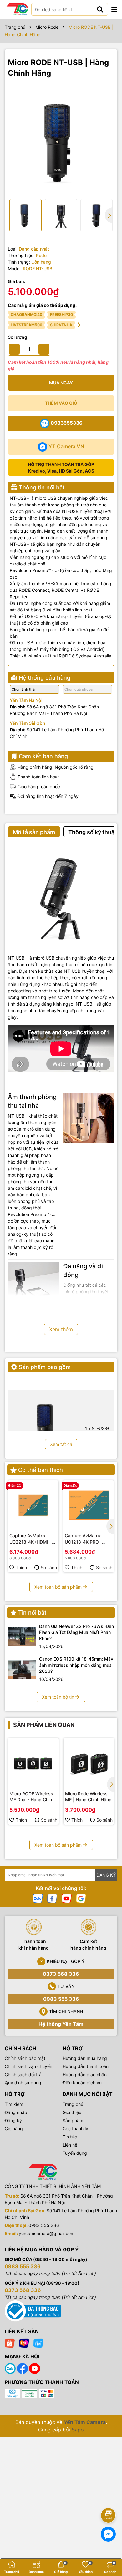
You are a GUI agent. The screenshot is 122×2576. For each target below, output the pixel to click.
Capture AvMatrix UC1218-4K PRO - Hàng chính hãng (83, 1539)
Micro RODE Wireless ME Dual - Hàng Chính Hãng (32, 1797)
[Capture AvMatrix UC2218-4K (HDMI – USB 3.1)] (33, 1506)
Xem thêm (61, 1329)
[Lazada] (24, 2343)
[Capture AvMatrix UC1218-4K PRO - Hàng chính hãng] (89, 1506)
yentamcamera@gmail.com (47, 2233)
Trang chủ (73, 2104)
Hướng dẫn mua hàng (85, 2058)
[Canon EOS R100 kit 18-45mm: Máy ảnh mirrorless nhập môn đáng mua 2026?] (22, 1669)
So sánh (49, 1567)
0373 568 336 (61, 1974)
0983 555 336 (61, 1999)
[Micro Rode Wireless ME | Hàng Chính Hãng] (89, 1764)
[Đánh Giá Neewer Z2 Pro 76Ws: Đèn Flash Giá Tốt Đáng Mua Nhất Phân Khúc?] (22, 1636)
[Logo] (17, 9)
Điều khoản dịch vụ (82, 2083)
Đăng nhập (16, 2112)
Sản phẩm (73, 2120)
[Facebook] (52, 1898)
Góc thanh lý (75, 2129)
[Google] (81, 1898)
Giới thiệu (72, 2112)
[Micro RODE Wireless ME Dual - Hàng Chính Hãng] (33, 1764)
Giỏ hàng (14, 2129)
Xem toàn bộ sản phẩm (58, 1587)
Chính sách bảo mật (25, 2058)
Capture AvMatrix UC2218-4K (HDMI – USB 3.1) (30, 1539)
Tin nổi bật (32, 1613)
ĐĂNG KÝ (106, 1875)
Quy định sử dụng (23, 2083)
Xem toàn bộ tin (58, 1697)
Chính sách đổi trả (23, 2074)
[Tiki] (38, 2343)
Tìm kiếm (14, 2104)
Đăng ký (13, 2120)
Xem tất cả (61, 1444)
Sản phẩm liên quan (44, 1725)
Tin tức (70, 2137)
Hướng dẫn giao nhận (85, 2074)
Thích (21, 1567)
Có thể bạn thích (41, 1470)
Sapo (78, 2430)
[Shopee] (10, 2343)
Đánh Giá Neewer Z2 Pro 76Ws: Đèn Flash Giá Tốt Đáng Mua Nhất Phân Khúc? (76, 1632)
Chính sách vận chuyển (28, 2066)
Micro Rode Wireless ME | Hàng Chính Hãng (88, 1797)
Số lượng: (18, 337)
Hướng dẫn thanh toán (86, 2066)
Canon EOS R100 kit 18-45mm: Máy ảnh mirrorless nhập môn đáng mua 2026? (76, 1665)
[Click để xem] (61, 141)
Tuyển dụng (75, 2153)
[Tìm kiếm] (100, 9)
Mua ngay (61, 383)
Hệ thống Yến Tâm (61, 2024)
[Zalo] (38, 1898)
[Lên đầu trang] (109, 2498)
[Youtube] (67, 1898)
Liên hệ (70, 2145)
